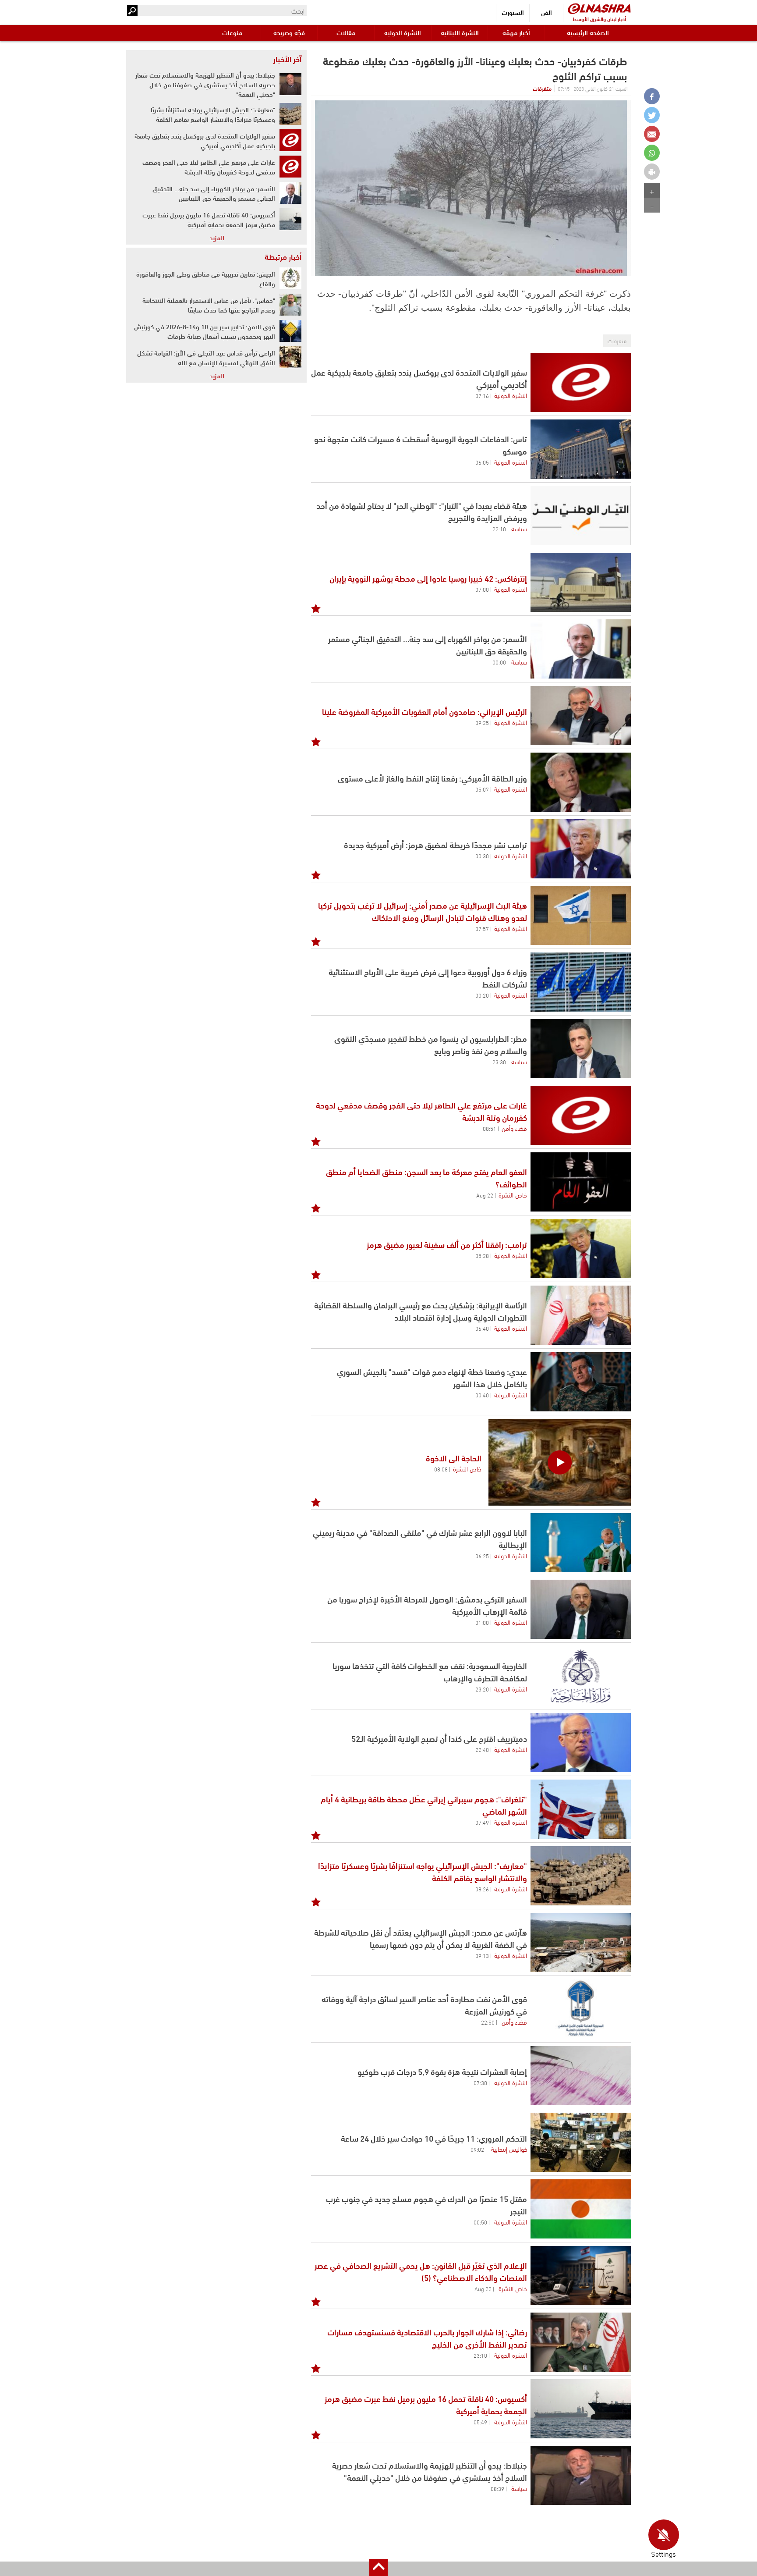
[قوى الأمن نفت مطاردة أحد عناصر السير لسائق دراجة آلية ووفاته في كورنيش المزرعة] (581, 2009)
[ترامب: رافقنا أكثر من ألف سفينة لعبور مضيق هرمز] (581, 1249)
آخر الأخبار (287, 59)
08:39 (497, 2488)
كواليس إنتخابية (509, 2149)
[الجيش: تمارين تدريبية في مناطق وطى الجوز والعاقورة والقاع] (290, 278)
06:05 (482, 462)
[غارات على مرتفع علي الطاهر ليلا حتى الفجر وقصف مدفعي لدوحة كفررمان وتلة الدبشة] (581, 1115)
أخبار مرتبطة (283, 256)
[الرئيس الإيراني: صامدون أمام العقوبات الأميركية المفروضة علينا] (581, 716)
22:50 (488, 2022)
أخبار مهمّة (516, 32)
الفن (547, 12)
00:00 (499, 662)
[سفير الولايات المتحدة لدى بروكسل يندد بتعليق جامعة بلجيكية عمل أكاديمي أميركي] (581, 382)
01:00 (482, 1622)
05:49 (480, 2422)
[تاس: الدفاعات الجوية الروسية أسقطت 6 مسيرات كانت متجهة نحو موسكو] (581, 449)
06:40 (482, 1328)
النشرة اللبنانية (460, 32)
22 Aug (485, 1195)
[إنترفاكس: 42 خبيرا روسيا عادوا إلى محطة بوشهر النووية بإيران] (581, 582)
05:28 (482, 1255)
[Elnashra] (599, 9)
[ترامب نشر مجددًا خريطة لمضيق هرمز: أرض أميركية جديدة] (581, 849)
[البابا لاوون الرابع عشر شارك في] (581, 1543)
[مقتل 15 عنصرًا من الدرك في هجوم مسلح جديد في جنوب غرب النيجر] (581, 2209)
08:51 (490, 1128)
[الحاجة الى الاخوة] (560, 1462)
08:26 (482, 1889)
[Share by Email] (652, 134)
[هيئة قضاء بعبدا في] (581, 516)
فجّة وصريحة (289, 32)
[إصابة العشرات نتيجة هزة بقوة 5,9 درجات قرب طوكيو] (581, 2076)
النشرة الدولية (403, 32)
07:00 (482, 589)
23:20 (482, 1689)
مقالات (346, 32)
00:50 (480, 2222)
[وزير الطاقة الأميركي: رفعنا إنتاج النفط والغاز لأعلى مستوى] (581, 782)
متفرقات (542, 88)
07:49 (482, 1822)
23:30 (499, 1062)
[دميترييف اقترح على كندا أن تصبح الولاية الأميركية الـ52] (581, 1743)
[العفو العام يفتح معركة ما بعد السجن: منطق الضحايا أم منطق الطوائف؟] (581, 1182)
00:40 (482, 1395)
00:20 (482, 995)
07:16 (482, 395)
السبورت (513, 12)
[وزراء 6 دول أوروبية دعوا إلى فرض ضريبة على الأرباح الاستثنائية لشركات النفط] (581, 982)
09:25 (482, 722)
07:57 (482, 928)
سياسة (519, 528)
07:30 (480, 2082)
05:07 (482, 789)
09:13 (482, 1955)
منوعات (232, 32)
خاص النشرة (513, 1194)
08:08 (441, 1469)
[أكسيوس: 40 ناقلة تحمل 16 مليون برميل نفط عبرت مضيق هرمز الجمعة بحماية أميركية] (581, 2409)
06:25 (482, 1556)
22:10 (499, 529)
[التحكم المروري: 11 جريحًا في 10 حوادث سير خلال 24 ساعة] (581, 2142)
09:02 (477, 2149)
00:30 (482, 856)
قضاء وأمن (514, 1128)
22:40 (482, 1749)
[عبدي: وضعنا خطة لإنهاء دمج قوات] (581, 1382)
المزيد (217, 237)
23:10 (480, 2355)
